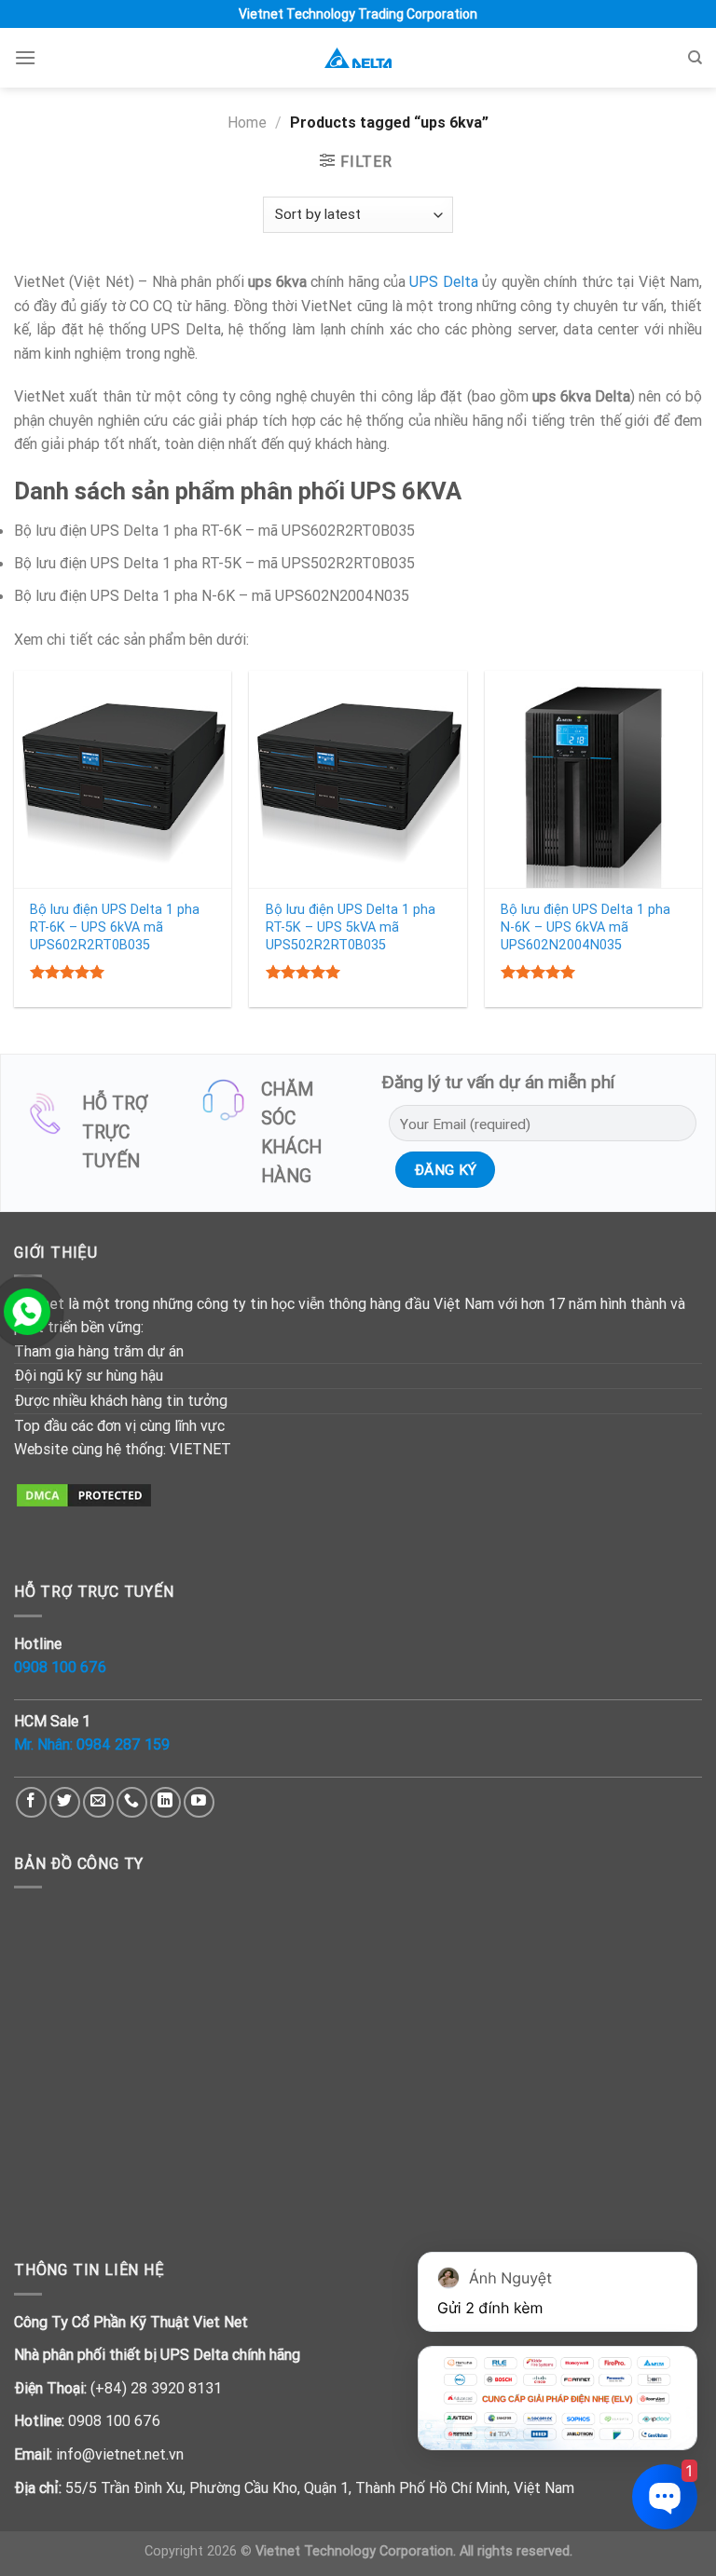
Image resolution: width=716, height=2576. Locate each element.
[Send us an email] (98, 1802)
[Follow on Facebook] (31, 1802)
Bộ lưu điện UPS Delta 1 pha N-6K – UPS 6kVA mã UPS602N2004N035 (585, 927)
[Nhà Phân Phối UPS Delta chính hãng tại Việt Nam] (358, 58)
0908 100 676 (60, 1667)
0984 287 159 (123, 1744)
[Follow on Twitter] (65, 1802)
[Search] (695, 58)
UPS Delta (443, 281)
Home (247, 123)
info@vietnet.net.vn (120, 2454)
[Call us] (132, 1802)
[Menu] (25, 57)
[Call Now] (27, 1312)
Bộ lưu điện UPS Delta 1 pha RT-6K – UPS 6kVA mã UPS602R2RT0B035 (115, 927)
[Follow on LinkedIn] (165, 1802)
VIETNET (200, 1449)
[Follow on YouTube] (199, 1802)
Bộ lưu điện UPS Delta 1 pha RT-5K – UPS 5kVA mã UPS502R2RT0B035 (351, 927)
